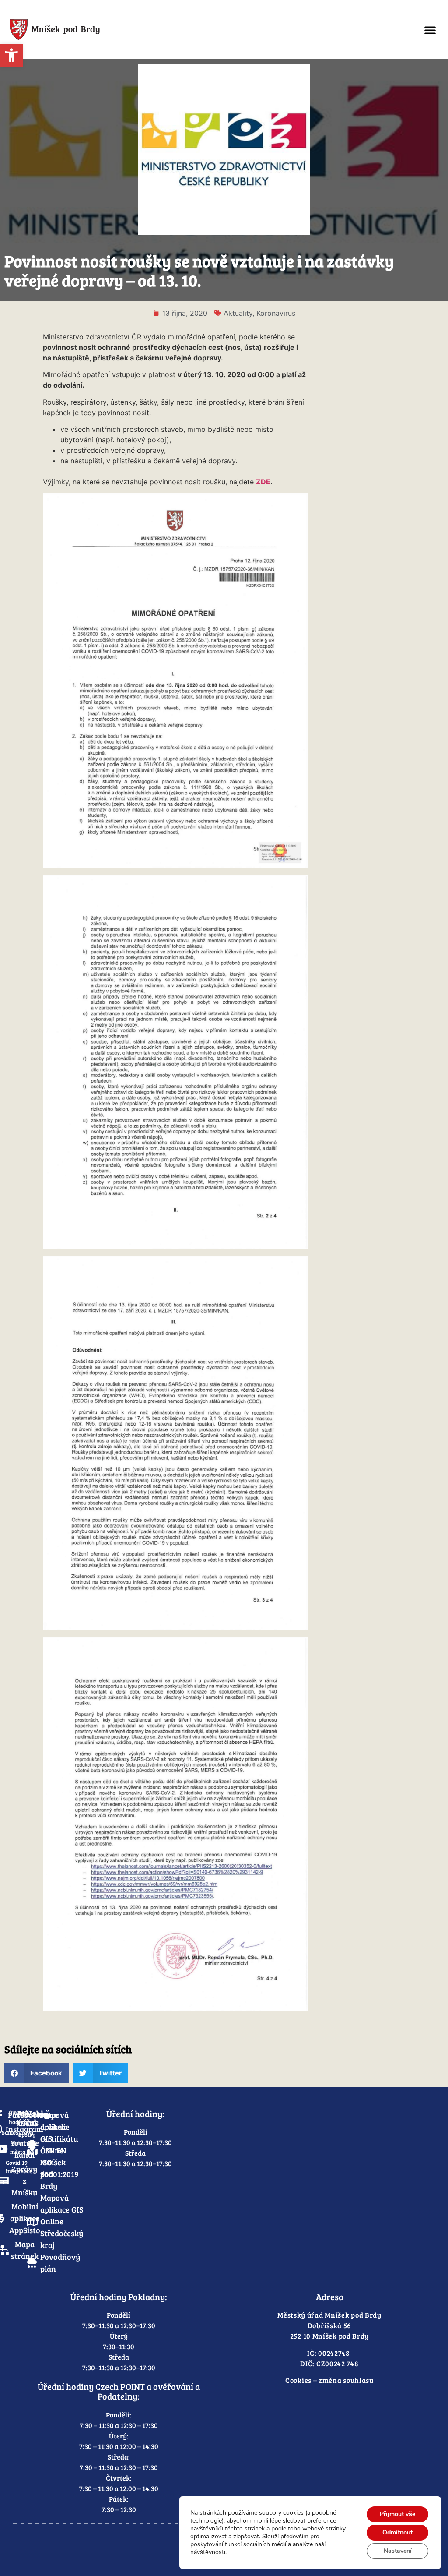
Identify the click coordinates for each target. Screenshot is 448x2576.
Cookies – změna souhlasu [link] (329, 2380)
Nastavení (398, 2551)
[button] (430, 30)
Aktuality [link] (238, 313)
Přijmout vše (397, 2514)
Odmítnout (397, 2532)
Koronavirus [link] (276, 313)
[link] (11, 55)
